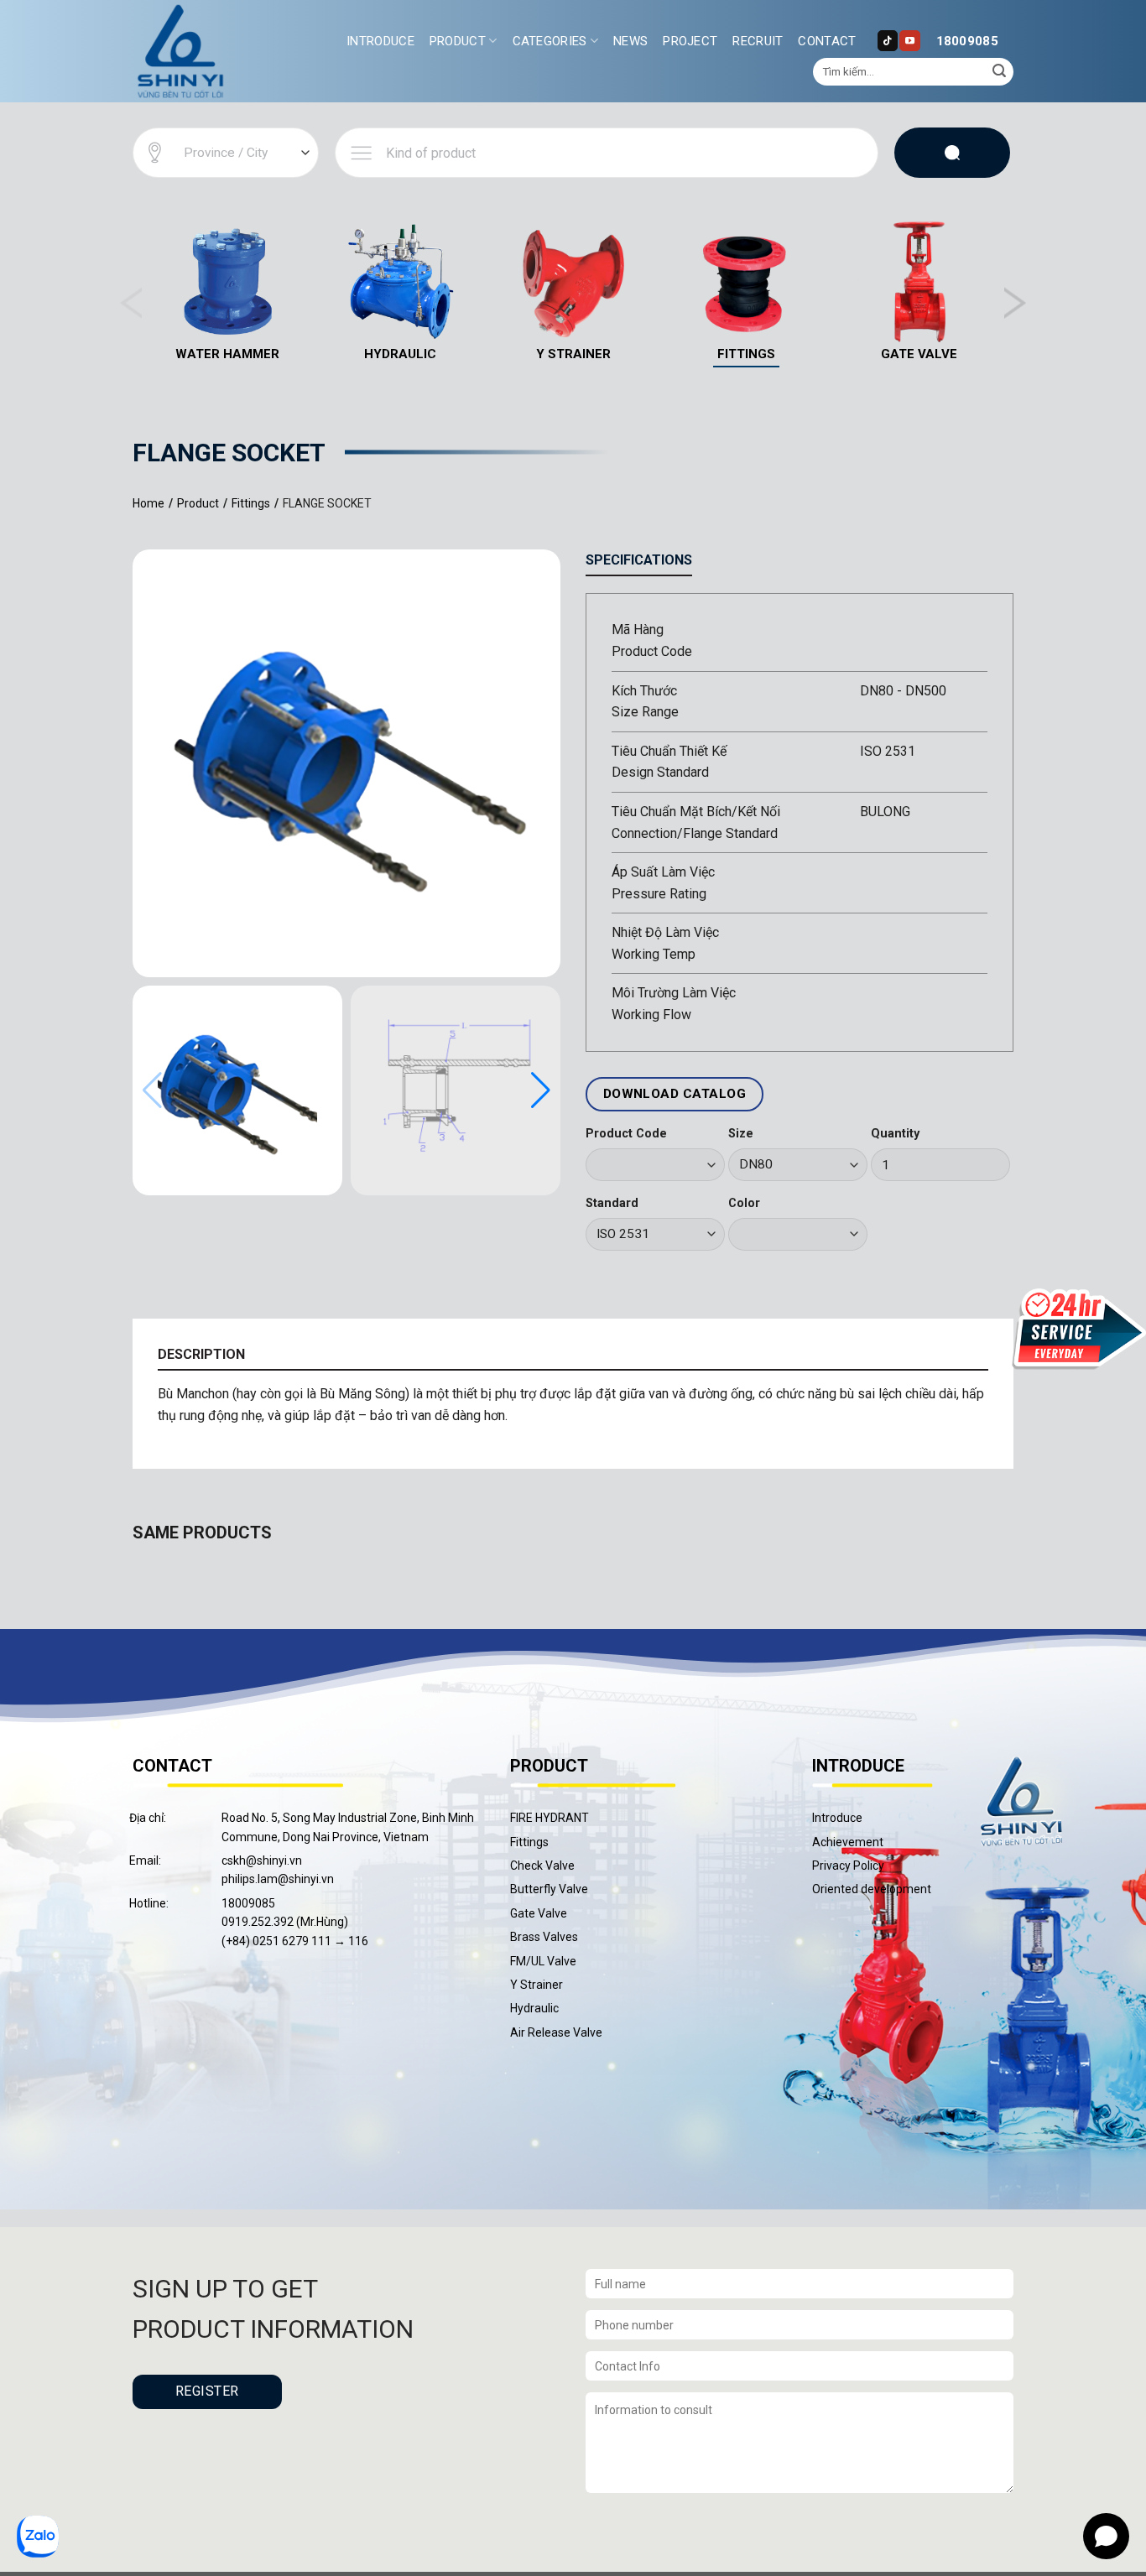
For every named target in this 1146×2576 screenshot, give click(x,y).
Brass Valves (544, 1937)
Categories (550, 41)
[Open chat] (1106, 2536)
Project (690, 41)
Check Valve (542, 1866)
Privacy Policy (848, 1866)
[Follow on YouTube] (909, 40)
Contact (827, 41)
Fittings (529, 1842)
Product (458, 41)
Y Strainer (537, 1985)
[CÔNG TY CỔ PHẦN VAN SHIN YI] (181, 51)
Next (1015, 303)
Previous (131, 303)
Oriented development (872, 1889)
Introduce (380, 41)
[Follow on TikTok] (888, 40)
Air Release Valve (556, 2032)
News (630, 41)
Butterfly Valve (549, 1889)
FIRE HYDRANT (550, 1818)
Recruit (758, 41)
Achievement (848, 1842)
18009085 (967, 41)
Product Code (626, 1134)
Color (744, 1203)
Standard (612, 1203)
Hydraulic (534, 2008)
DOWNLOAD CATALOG (675, 1094)
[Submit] (999, 72)
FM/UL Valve (543, 1961)
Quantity (895, 1134)
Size (741, 1134)
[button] (541, 1090)
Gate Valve (539, 1913)
